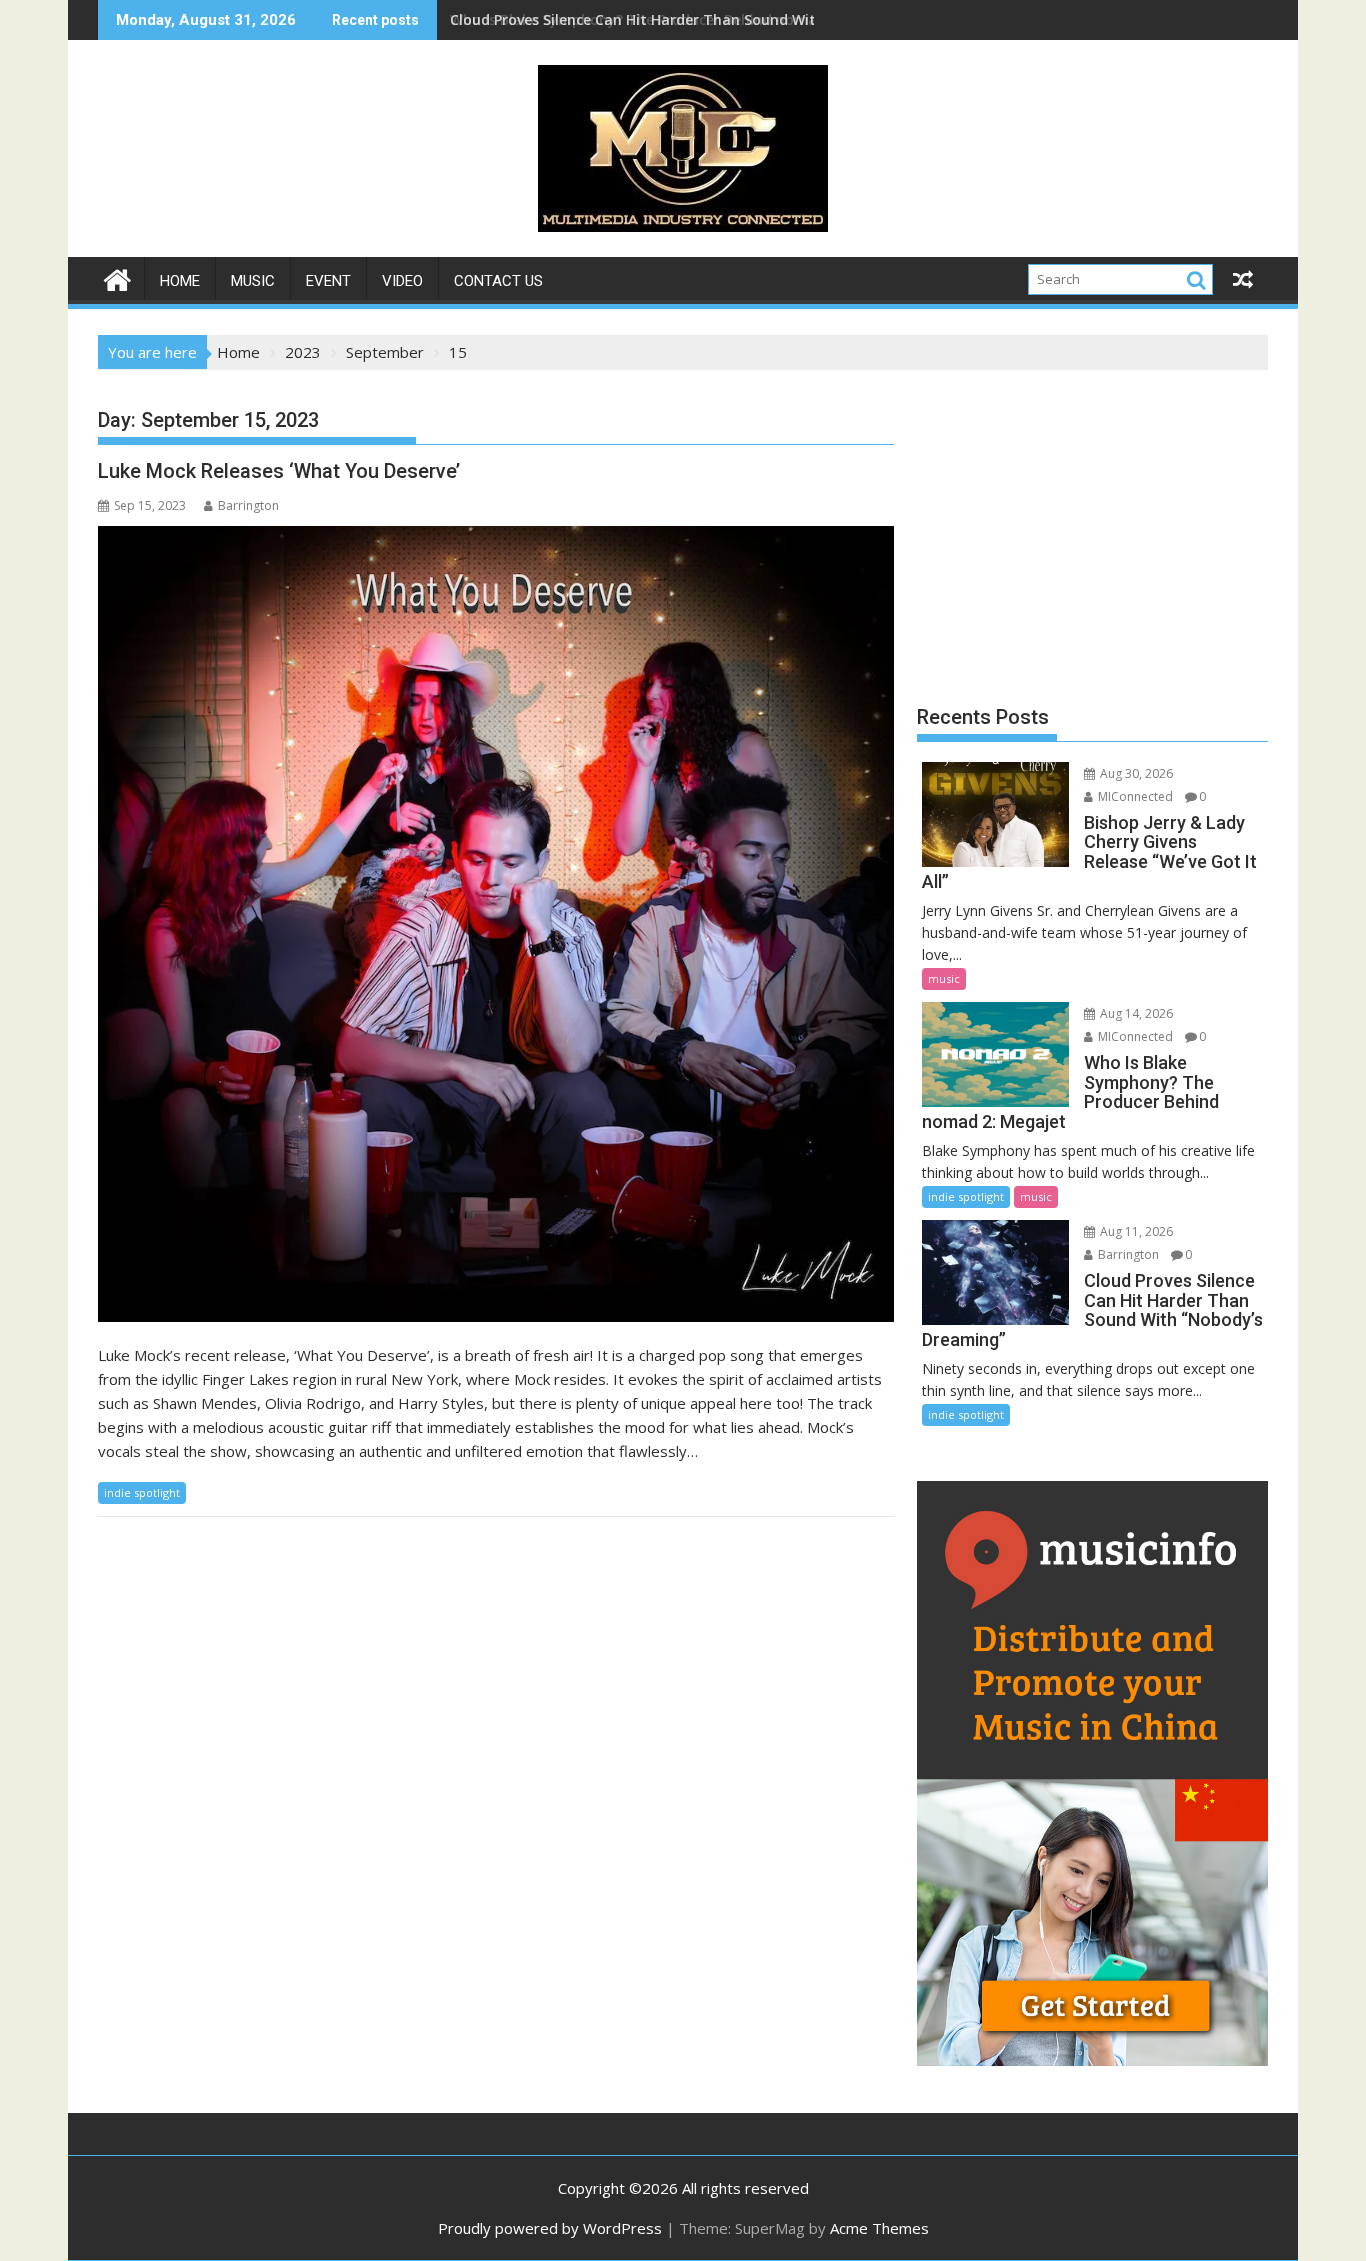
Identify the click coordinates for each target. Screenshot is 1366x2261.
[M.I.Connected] (117, 277)
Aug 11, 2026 (1135, 1231)
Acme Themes (879, 2228)
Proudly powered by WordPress (550, 2228)
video (402, 281)
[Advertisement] (1092, 530)
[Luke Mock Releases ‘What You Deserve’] (496, 924)
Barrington (248, 505)
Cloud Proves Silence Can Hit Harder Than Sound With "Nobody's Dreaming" (714, 19)
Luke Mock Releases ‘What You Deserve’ (279, 471)
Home (180, 281)
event (328, 281)
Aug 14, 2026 (1135, 1013)
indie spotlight (142, 1492)
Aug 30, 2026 (1135, 773)
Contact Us (498, 281)
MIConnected (1134, 796)
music (253, 281)
